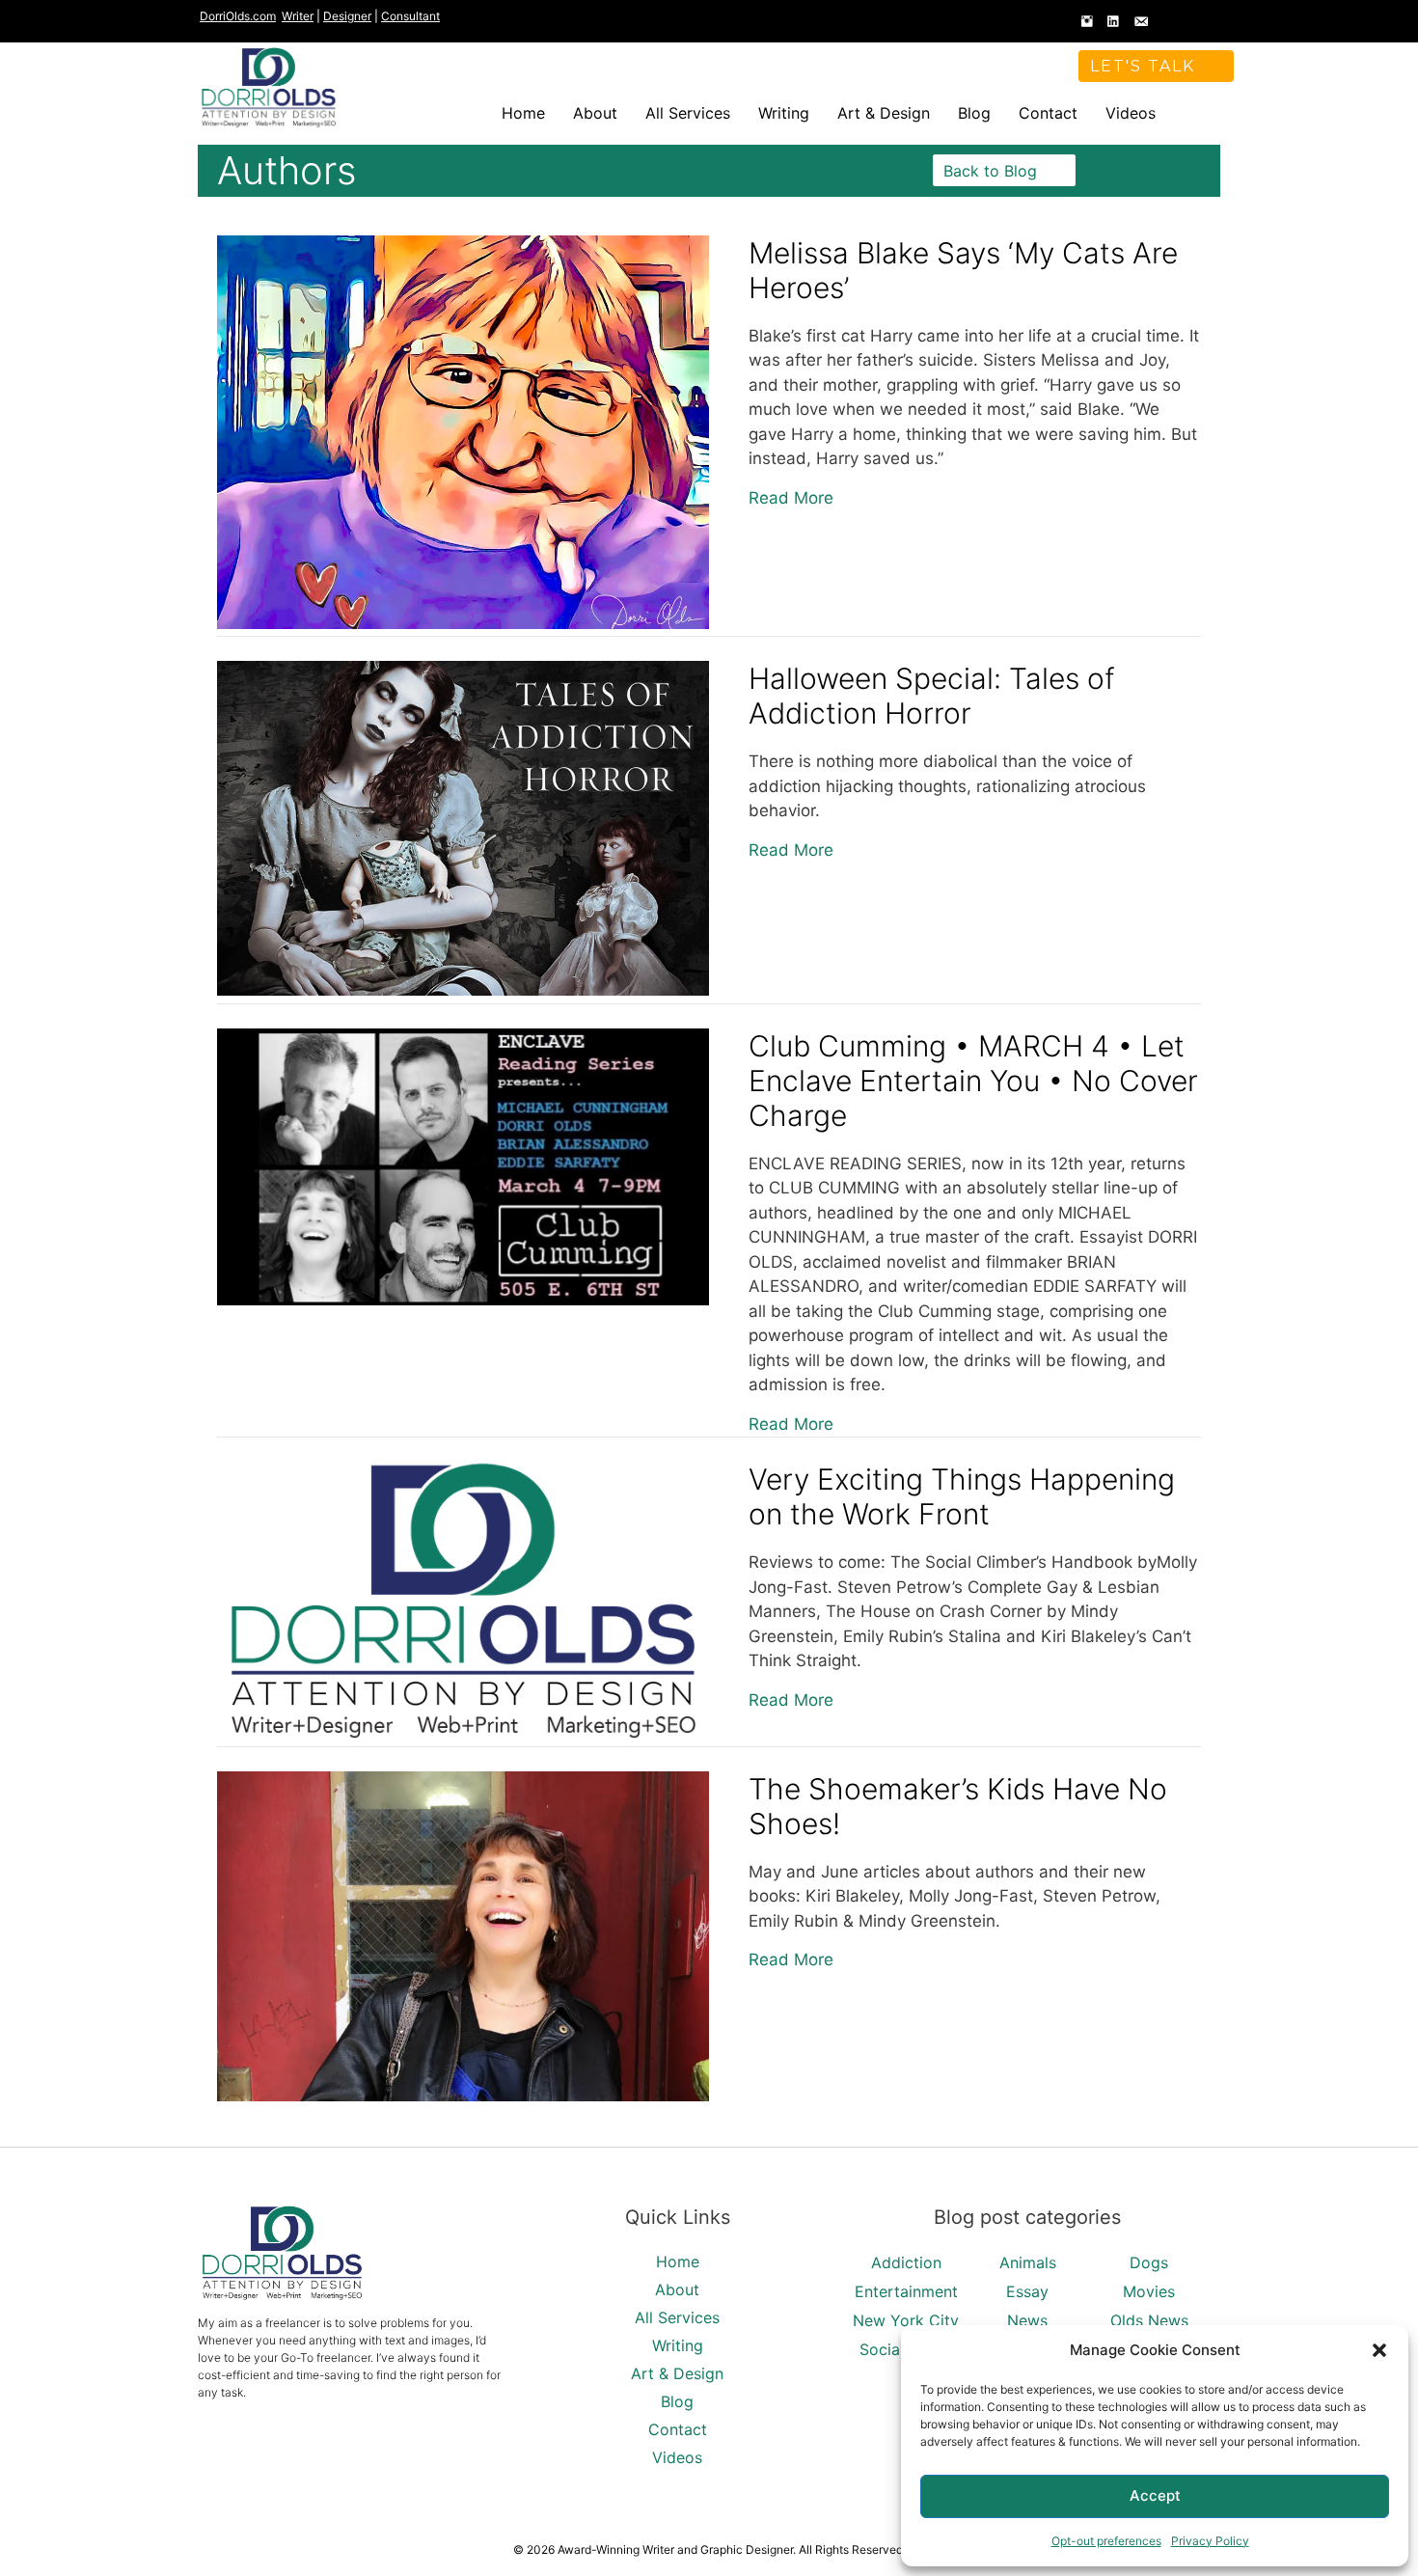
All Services (688, 113)
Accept (1155, 2495)
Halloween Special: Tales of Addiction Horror (932, 696)
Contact (1048, 113)
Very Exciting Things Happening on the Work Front (962, 1496)
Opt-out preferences (1106, 2541)
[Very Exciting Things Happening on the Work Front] (463, 1733)
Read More (791, 497)
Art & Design (884, 113)
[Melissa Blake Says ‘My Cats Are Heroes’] (463, 623)
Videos (1131, 113)
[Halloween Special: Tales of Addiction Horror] (463, 990)
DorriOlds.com (238, 16)
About (595, 113)
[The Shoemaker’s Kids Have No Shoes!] (463, 2096)
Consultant (410, 16)
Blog (974, 113)
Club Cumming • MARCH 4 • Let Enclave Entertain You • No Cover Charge (973, 1081)
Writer (298, 16)
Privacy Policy (1210, 2541)
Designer (347, 16)
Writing (784, 113)
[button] (1379, 2350)
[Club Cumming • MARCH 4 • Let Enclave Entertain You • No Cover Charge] (463, 1300)
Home (523, 113)
